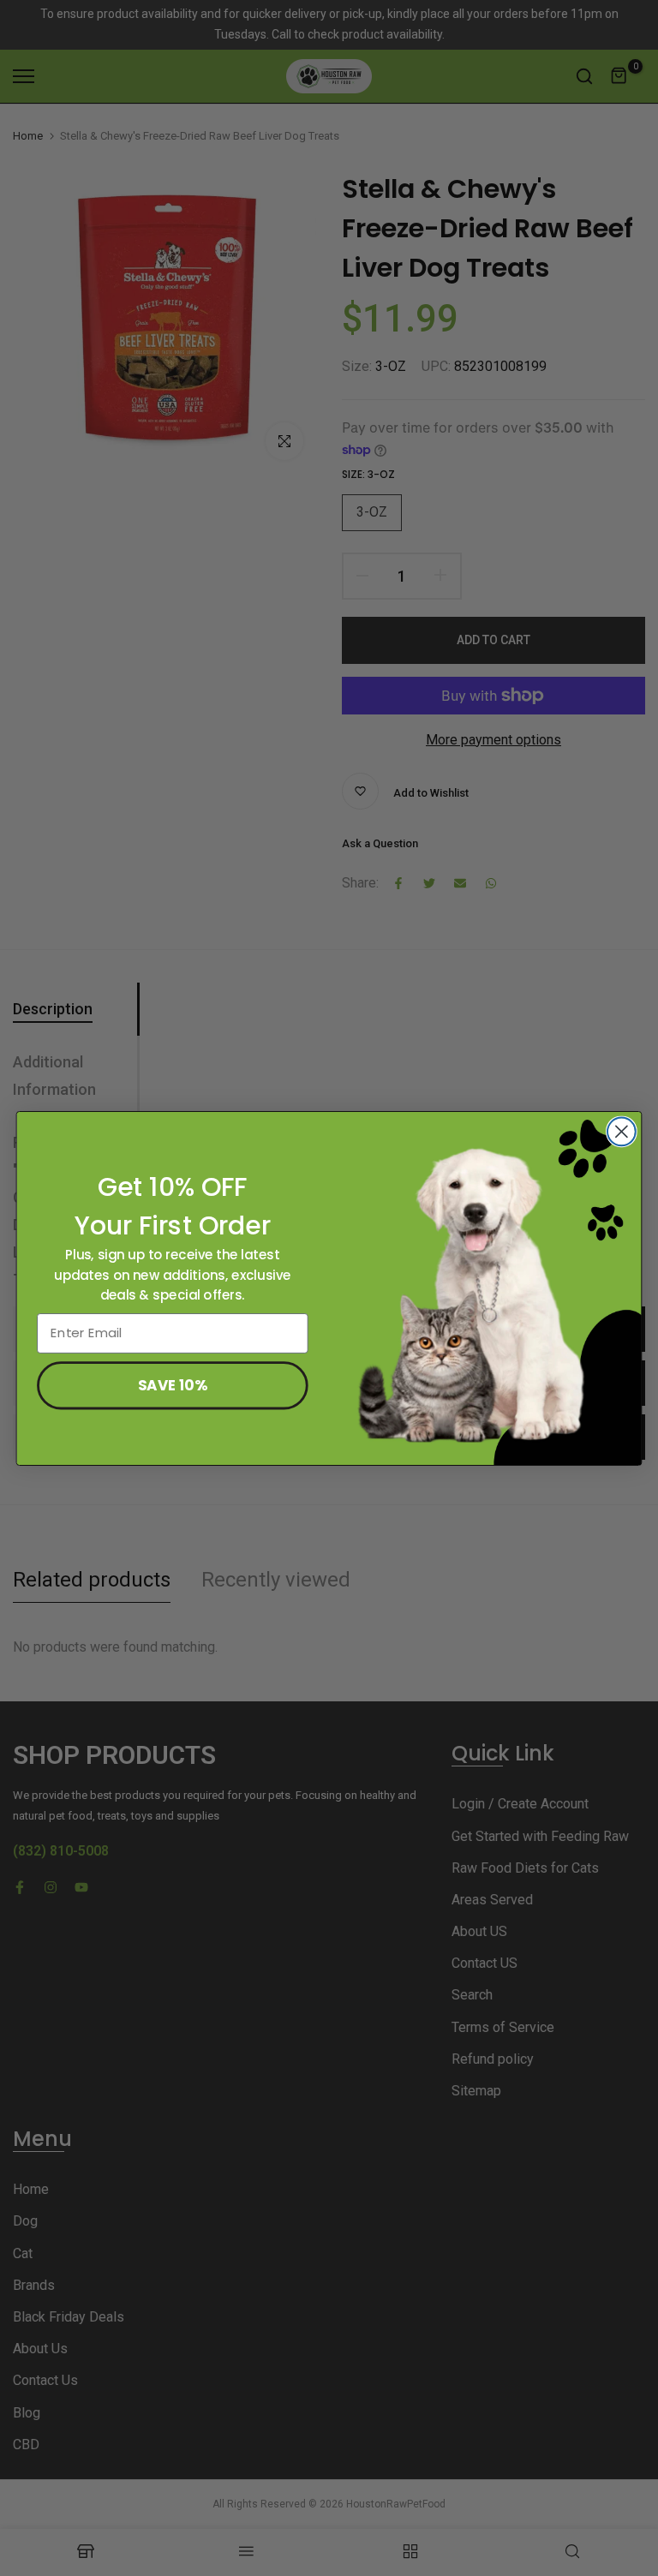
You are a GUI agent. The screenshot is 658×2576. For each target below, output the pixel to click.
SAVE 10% (173, 1384)
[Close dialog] (622, 1131)
